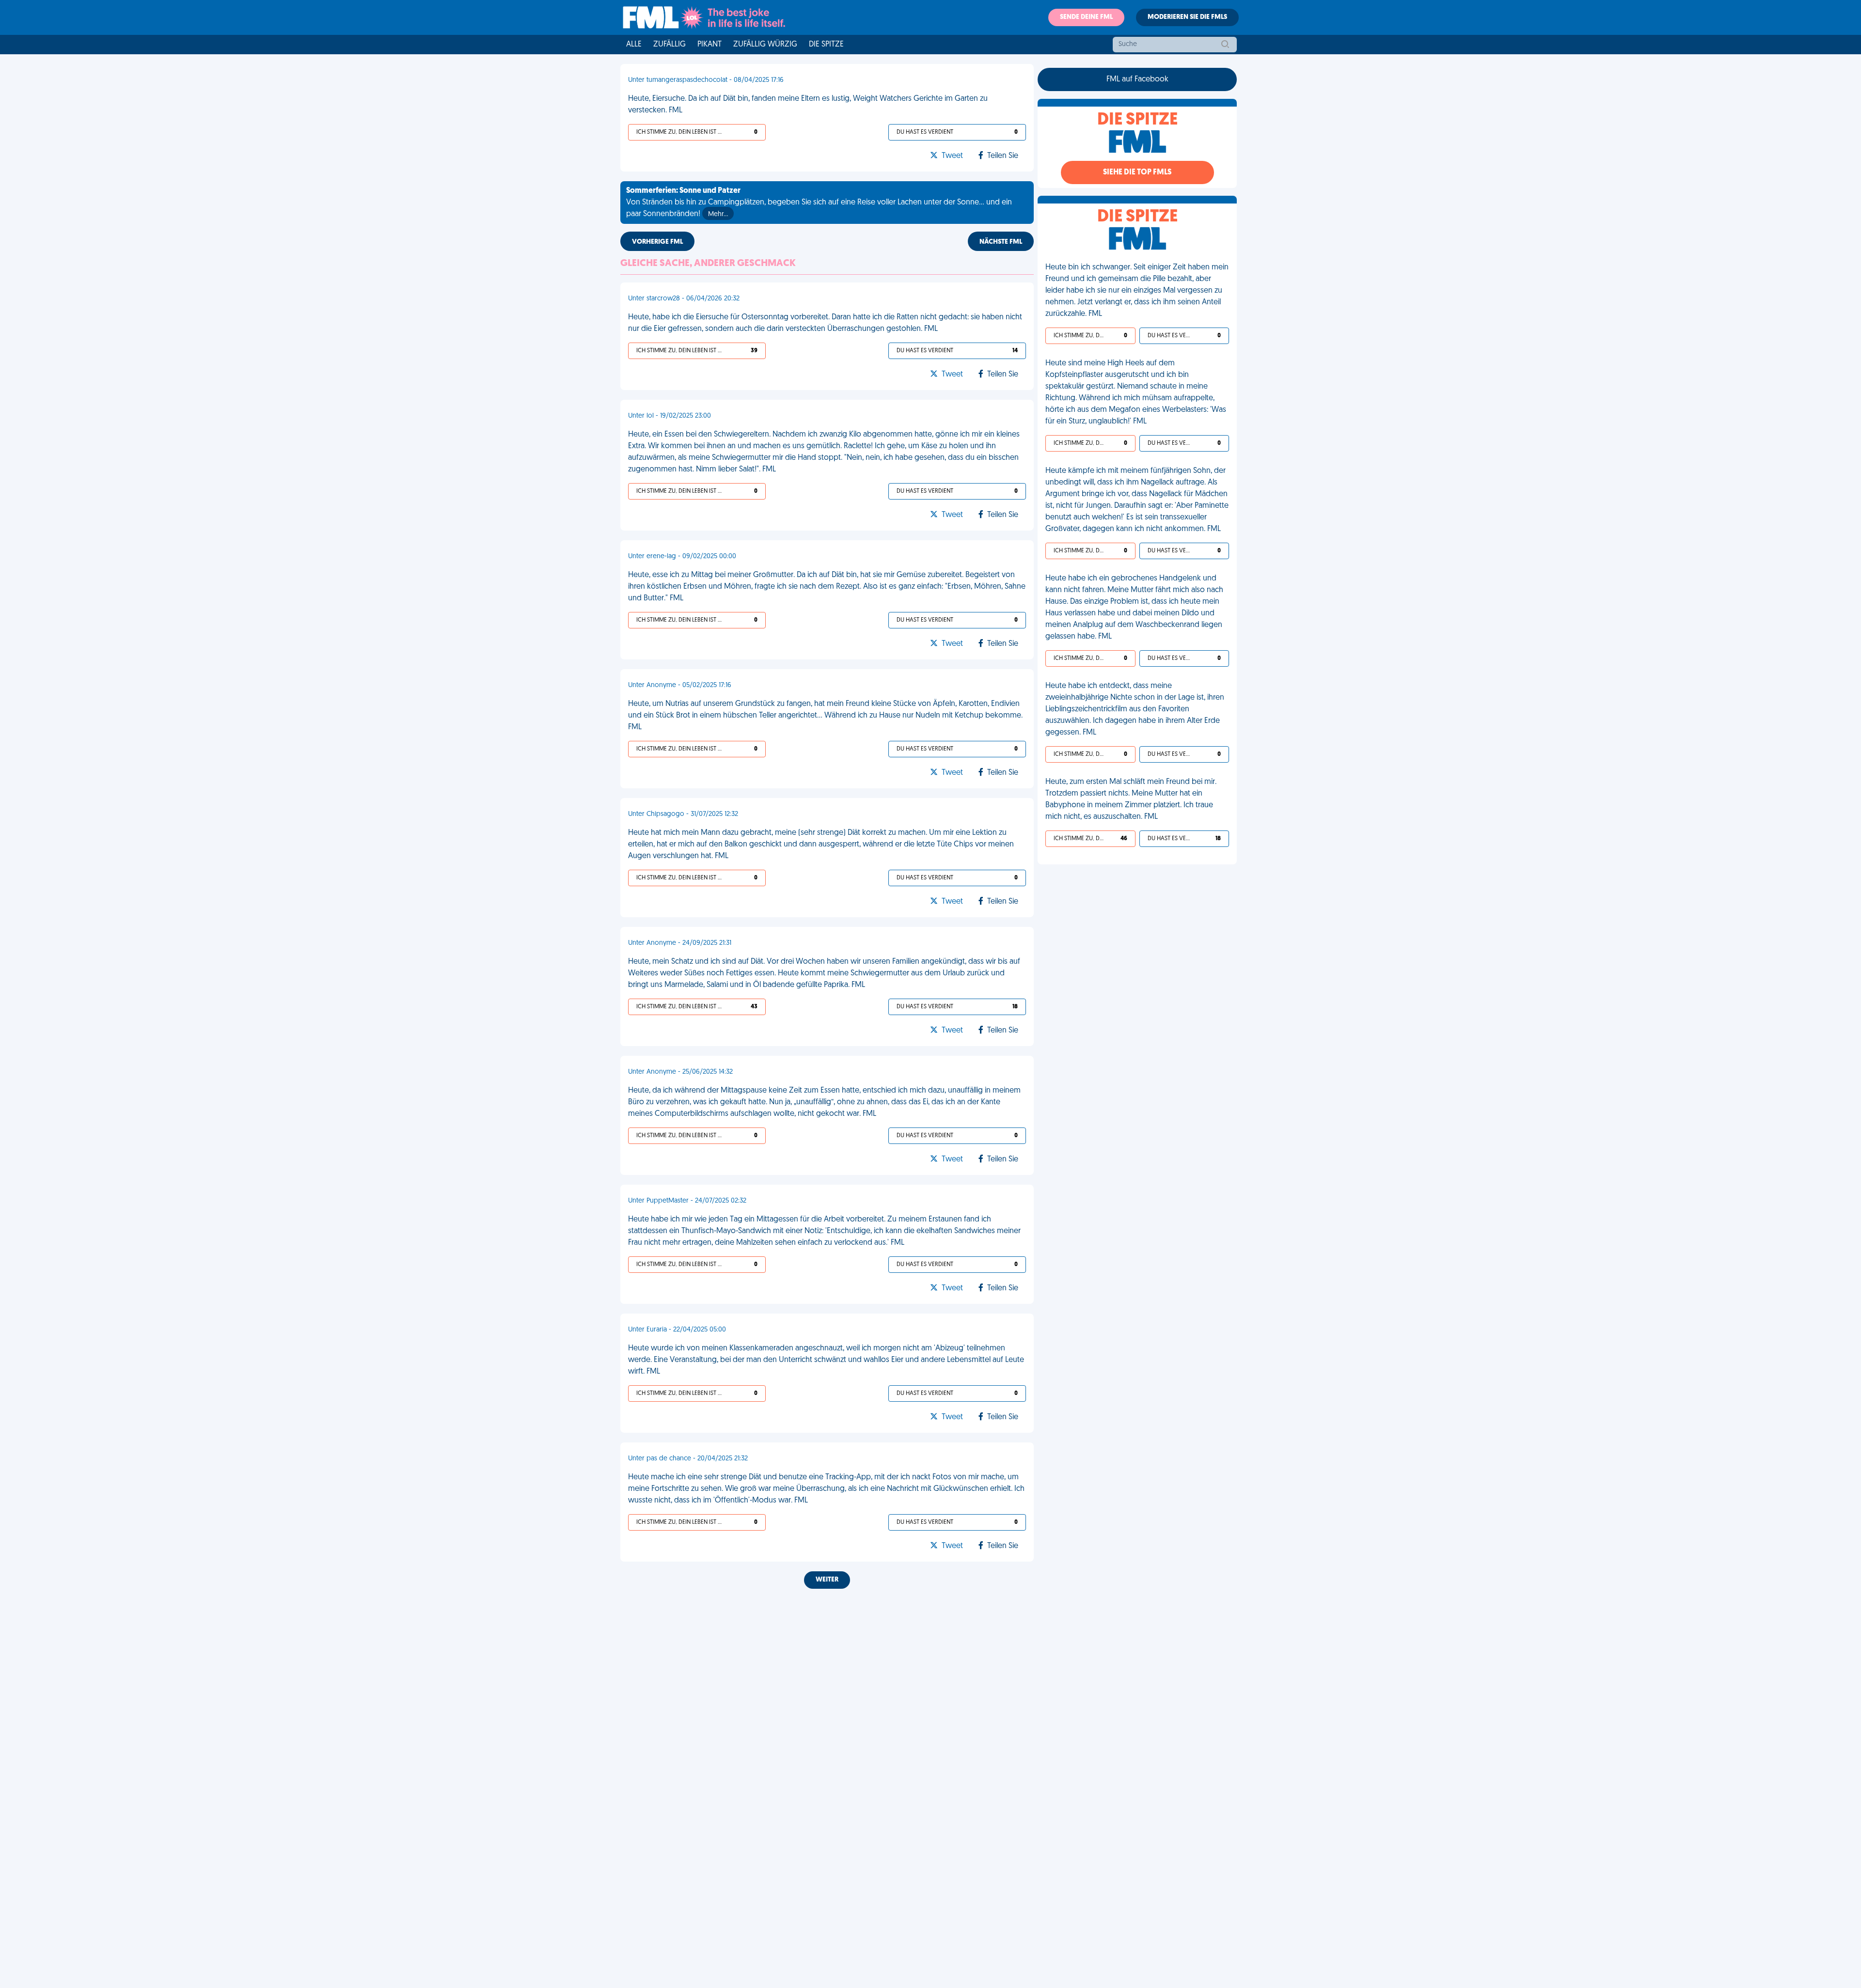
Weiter (827, 1580)
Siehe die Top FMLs (1137, 172)
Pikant (710, 45)
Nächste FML (1001, 242)
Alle (634, 45)
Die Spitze (826, 45)
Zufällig (670, 45)
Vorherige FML (657, 242)
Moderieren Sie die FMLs (1187, 17)
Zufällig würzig (765, 45)
